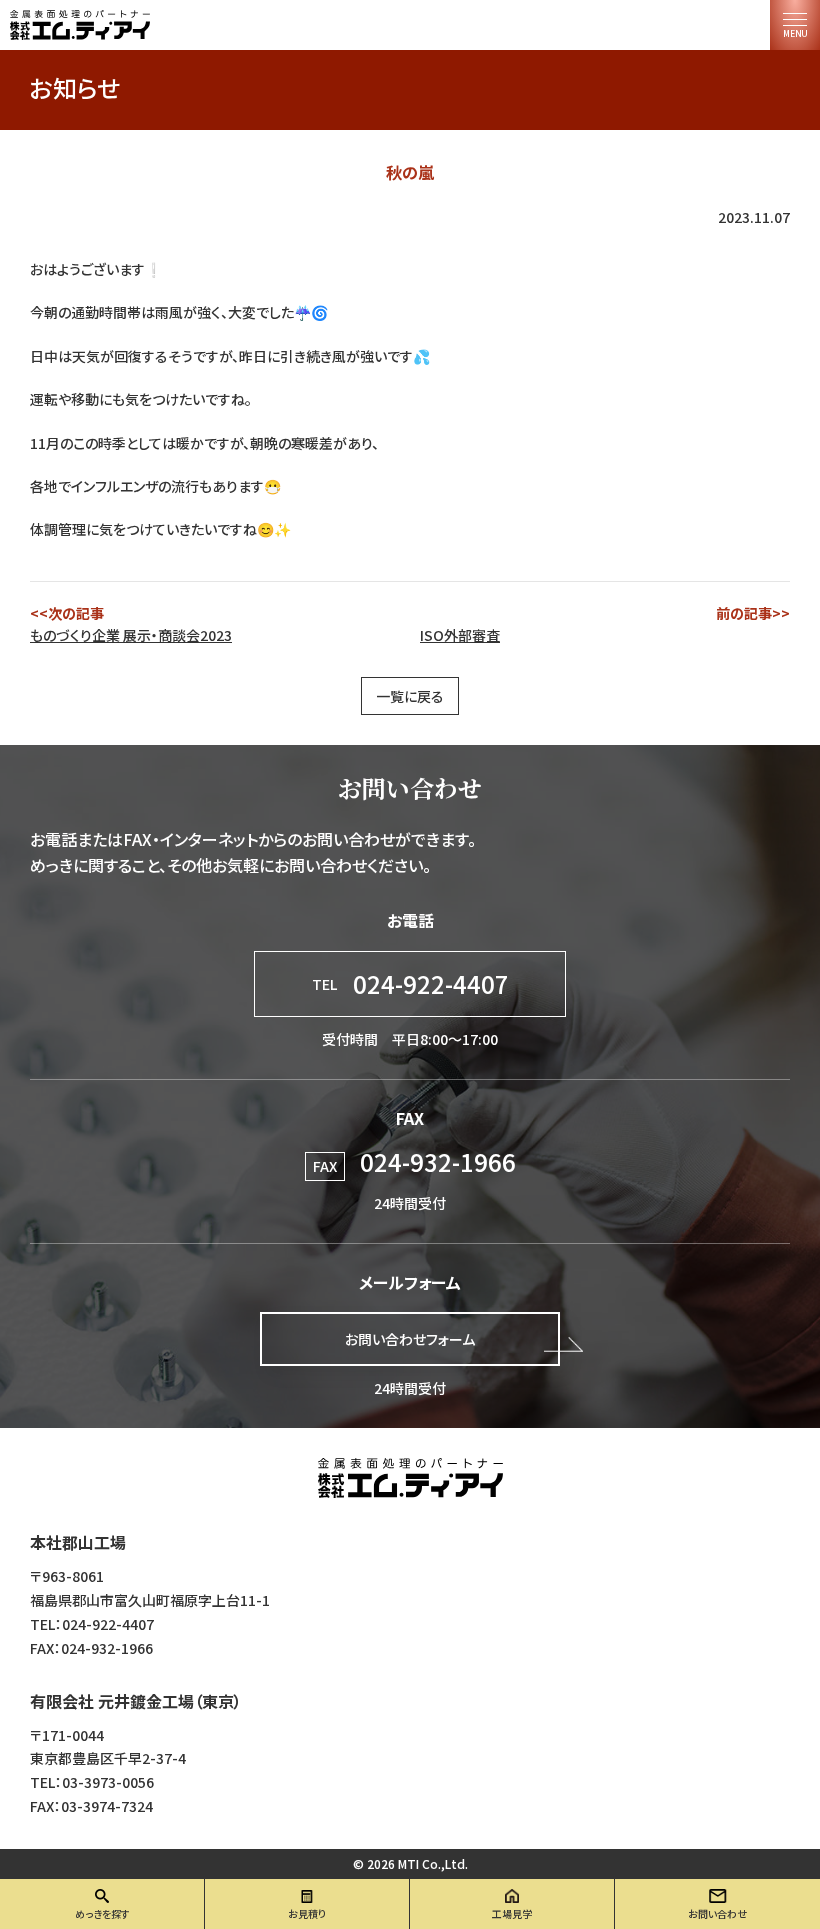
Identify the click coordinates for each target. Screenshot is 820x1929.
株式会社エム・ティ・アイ (410, 1478)
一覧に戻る (410, 696)
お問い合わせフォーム (410, 1339)
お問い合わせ (717, 1913)
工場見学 (512, 1913)
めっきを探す (102, 1913)
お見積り (307, 1913)
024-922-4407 (410, 983)
